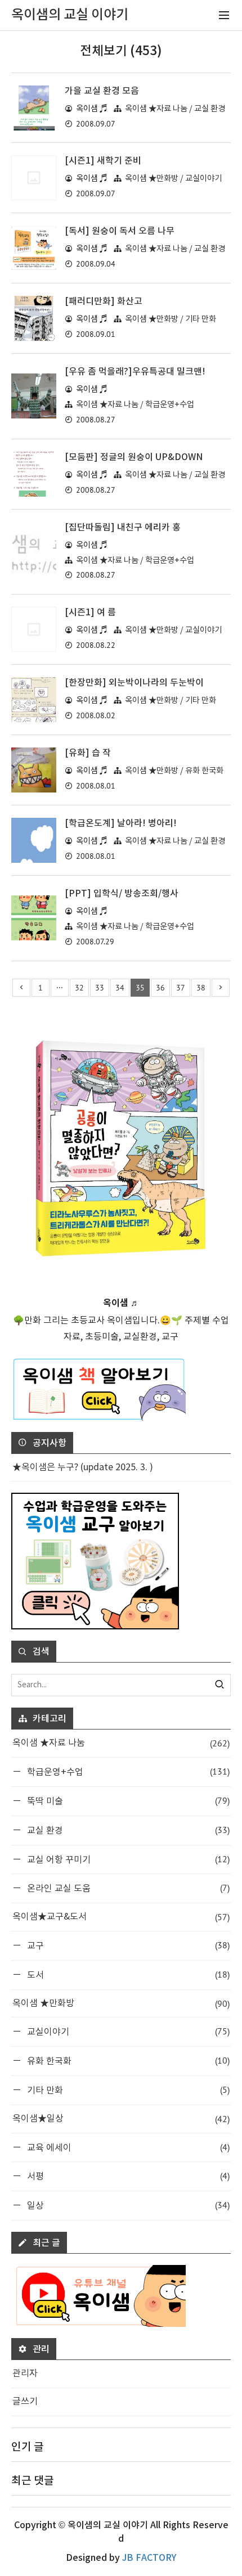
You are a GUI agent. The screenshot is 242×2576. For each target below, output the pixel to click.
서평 (127, 2176)
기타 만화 (127, 2090)
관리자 (25, 2374)
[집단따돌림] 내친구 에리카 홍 (123, 528)
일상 (127, 2205)
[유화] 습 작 (88, 753)
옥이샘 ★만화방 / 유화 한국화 (174, 771)
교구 (127, 1945)
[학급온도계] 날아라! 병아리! (121, 823)
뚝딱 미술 (127, 1801)
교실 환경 (127, 1830)
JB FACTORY (149, 2558)
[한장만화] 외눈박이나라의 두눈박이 (134, 683)
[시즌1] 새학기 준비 (103, 161)
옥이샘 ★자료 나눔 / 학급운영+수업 (135, 405)
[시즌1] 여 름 (90, 613)
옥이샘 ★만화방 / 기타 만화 (171, 319)
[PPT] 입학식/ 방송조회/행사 (122, 894)
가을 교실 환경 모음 (102, 91)
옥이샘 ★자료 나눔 (121, 1743)
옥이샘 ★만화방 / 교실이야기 (173, 179)
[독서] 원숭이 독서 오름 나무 (120, 231)
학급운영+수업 (127, 1771)
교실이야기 (127, 2031)
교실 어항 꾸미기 (127, 1859)
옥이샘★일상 (121, 2119)
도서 (127, 1974)
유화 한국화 (127, 2061)
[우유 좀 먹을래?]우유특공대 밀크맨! (135, 372)
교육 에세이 (127, 2147)
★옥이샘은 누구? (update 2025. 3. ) (83, 1467)
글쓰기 (25, 2402)
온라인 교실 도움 (127, 1888)
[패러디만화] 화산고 (104, 301)
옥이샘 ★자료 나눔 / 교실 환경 (175, 109)
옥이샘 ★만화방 (121, 2003)
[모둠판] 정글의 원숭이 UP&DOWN (134, 457)
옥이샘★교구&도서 (121, 1917)
